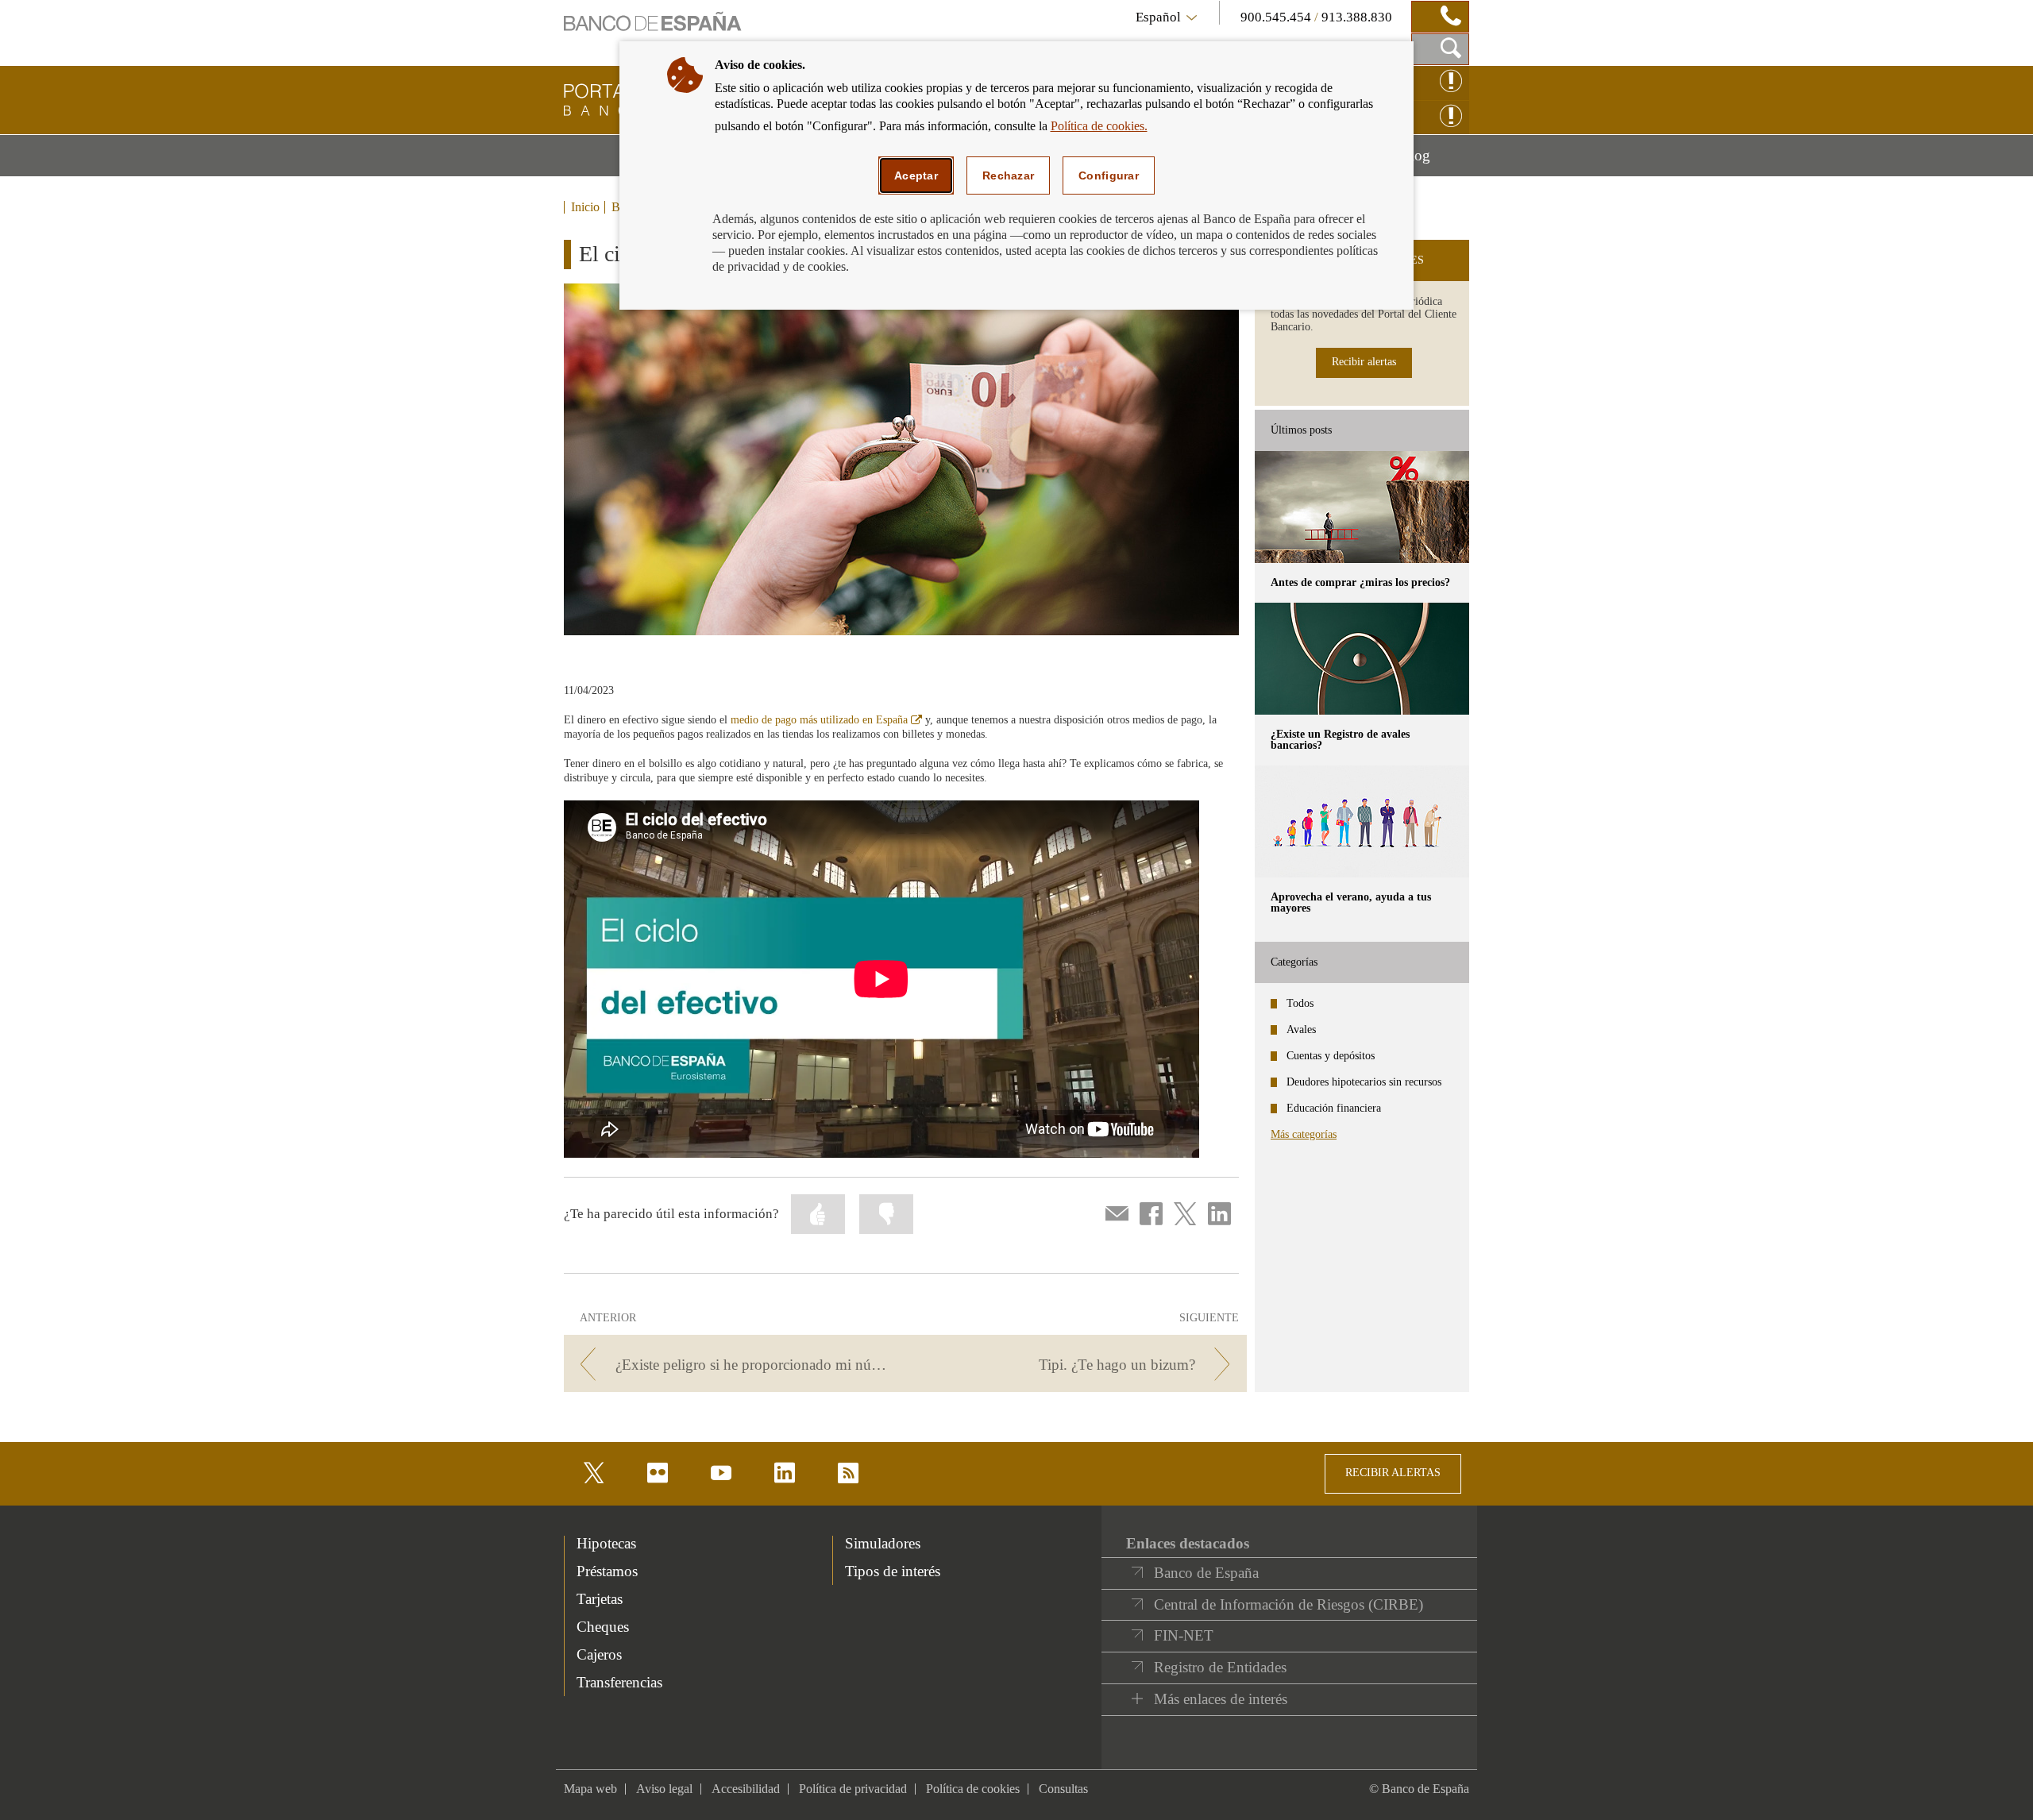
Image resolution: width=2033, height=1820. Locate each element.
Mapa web (590, 1789)
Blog (1435, 161)
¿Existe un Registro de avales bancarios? (1340, 740)
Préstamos (607, 1571)
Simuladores (883, 1543)
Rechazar (1008, 175)
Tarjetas (600, 1599)
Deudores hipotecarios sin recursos (1364, 1082)
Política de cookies (973, 1789)
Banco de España (1206, 1573)
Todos (1300, 1003)
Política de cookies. (1099, 126)
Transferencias (619, 1682)
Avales (1301, 1030)
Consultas (1063, 1789)
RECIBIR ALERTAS (1393, 1473)
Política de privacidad (853, 1789)
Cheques (603, 1627)
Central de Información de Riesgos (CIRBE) (1288, 1604)
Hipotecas (606, 1543)
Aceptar (916, 175)
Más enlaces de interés (1221, 1699)
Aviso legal (664, 1789)
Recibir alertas (1364, 362)
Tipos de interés (893, 1571)
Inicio (585, 207)
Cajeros (599, 1654)
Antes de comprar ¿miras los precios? (1360, 582)
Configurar (1109, 175)
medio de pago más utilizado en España (826, 720)
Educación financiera (1334, 1108)
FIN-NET (1184, 1635)
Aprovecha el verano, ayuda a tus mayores (1351, 902)
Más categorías (1304, 1134)
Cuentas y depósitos (1331, 1056)
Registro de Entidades (1220, 1667)
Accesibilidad (746, 1789)
